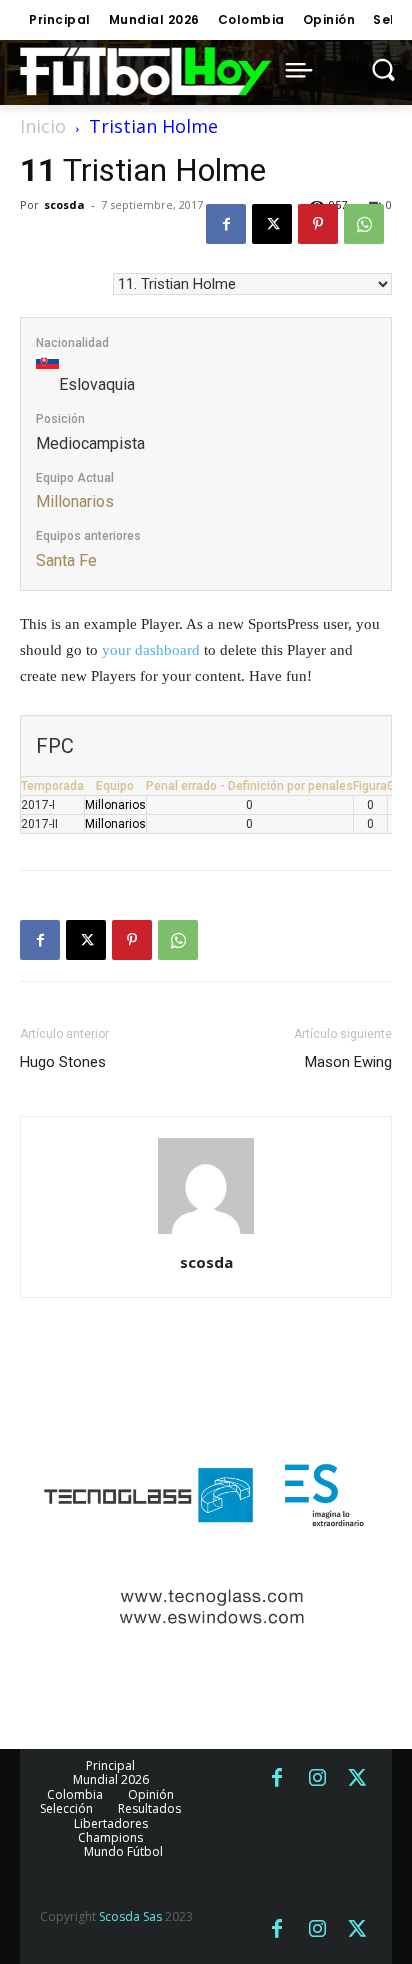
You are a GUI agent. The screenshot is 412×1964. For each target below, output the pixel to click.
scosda (64, 204)
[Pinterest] (318, 224)
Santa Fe (66, 560)
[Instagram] (317, 1779)
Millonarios (75, 501)
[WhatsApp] (364, 224)
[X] (272, 224)
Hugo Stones (63, 1062)
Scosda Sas (130, 1916)
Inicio (43, 126)
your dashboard (151, 650)
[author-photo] (206, 1234)
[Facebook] (226, 224)
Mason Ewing (348, 1062)
